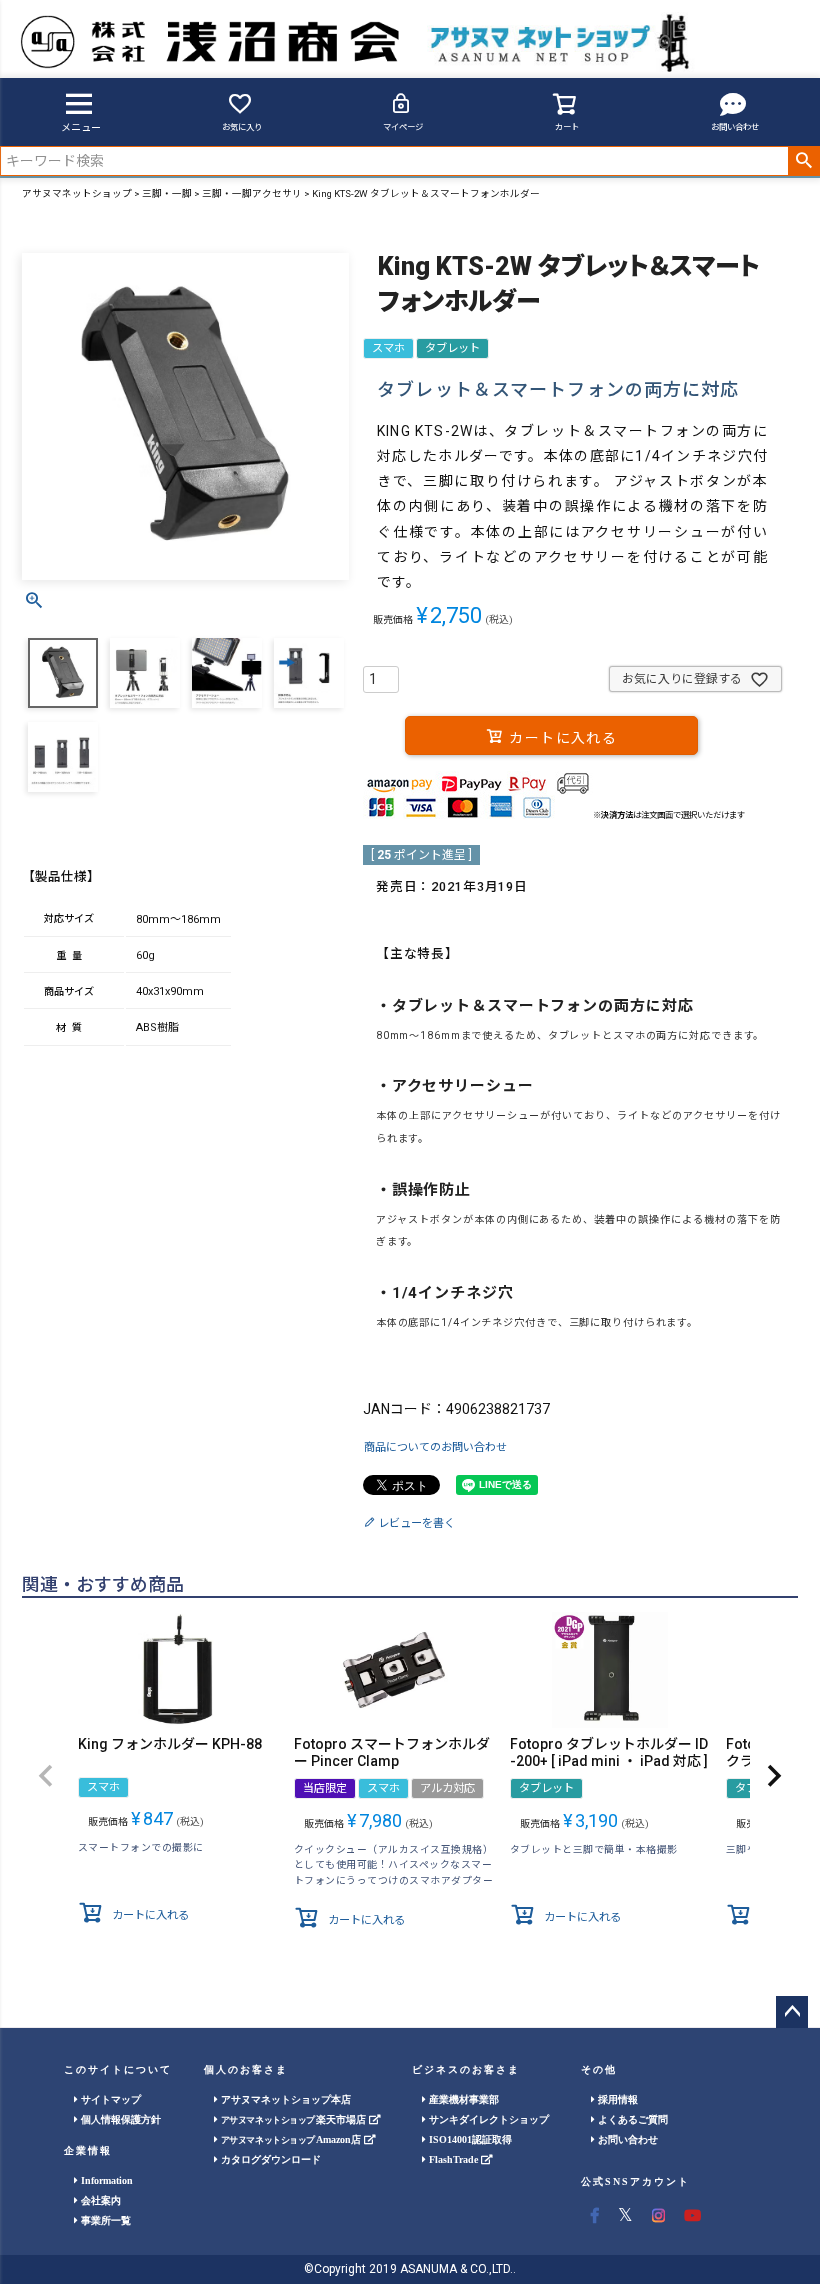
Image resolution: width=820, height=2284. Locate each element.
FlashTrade (453, 2159)
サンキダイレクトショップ (487, 2119)
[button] (46, 1776)
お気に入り (242, 127)
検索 (803, 161)
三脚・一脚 (167, 193)
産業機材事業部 (462, 2099)
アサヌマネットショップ (77, 193)
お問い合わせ (735, 127)
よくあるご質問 (631, 2119)
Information (105, 2180)
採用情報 (616, 2099)
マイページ (403, 127)
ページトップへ (792, 2012)
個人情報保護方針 (119, 2119)
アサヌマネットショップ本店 (284, 2099)
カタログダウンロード (269, 2159)
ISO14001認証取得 (469, 2139)
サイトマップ (109, 2099)
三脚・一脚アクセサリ (252, 193)
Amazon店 (293, 2139)
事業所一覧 (104, 2220)
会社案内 (99, 2200)
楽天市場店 (295, 2119)
